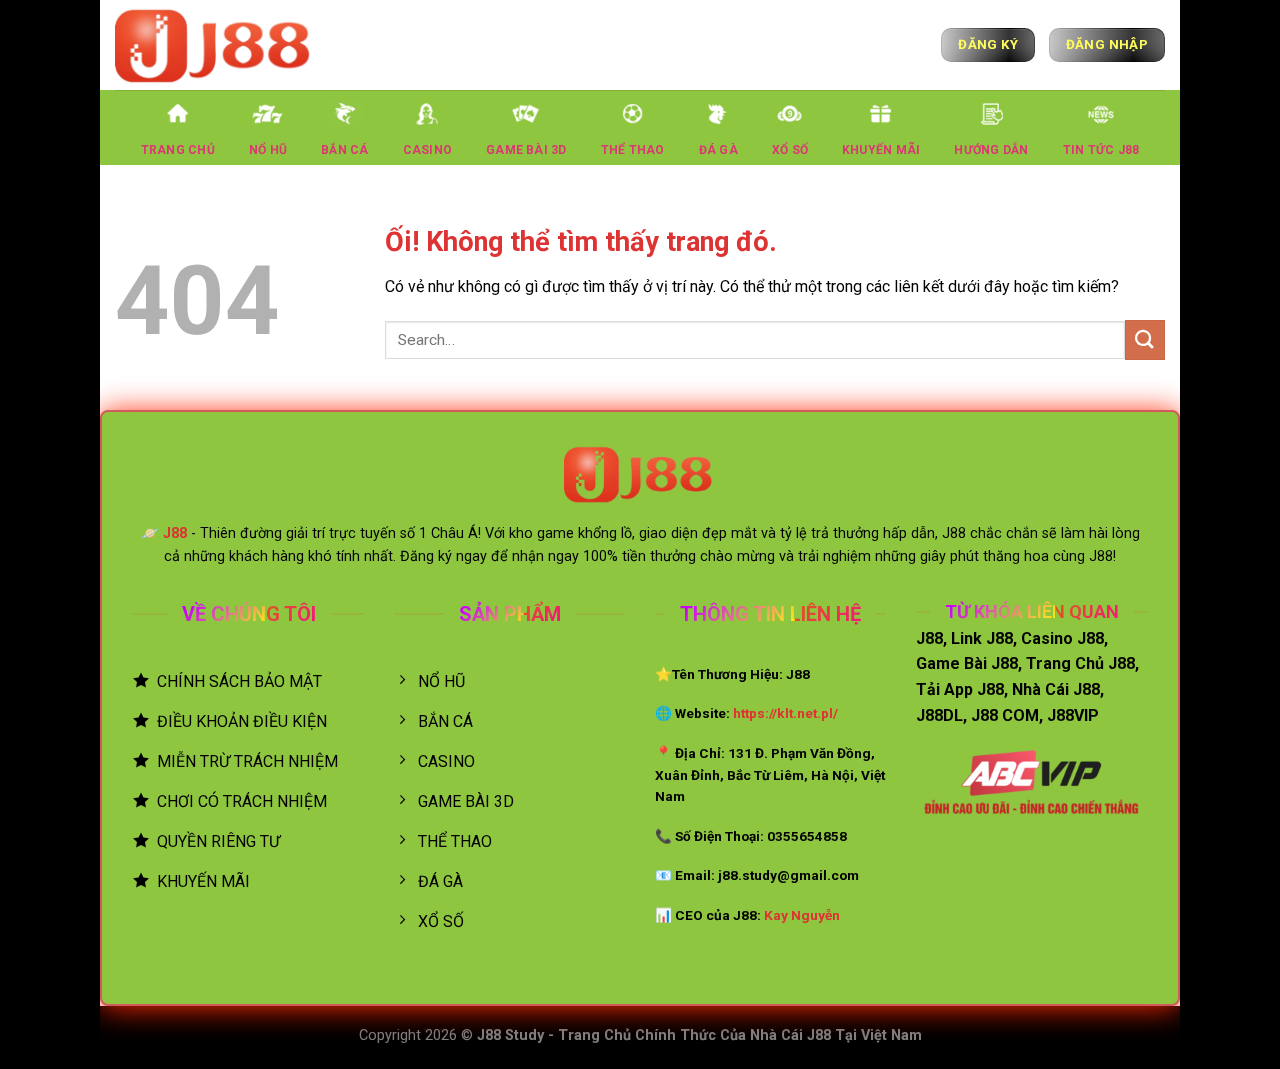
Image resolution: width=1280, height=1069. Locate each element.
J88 (175, 533)
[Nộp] (1145, 339)
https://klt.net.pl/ (785, 713)
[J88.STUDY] (215, 44)
